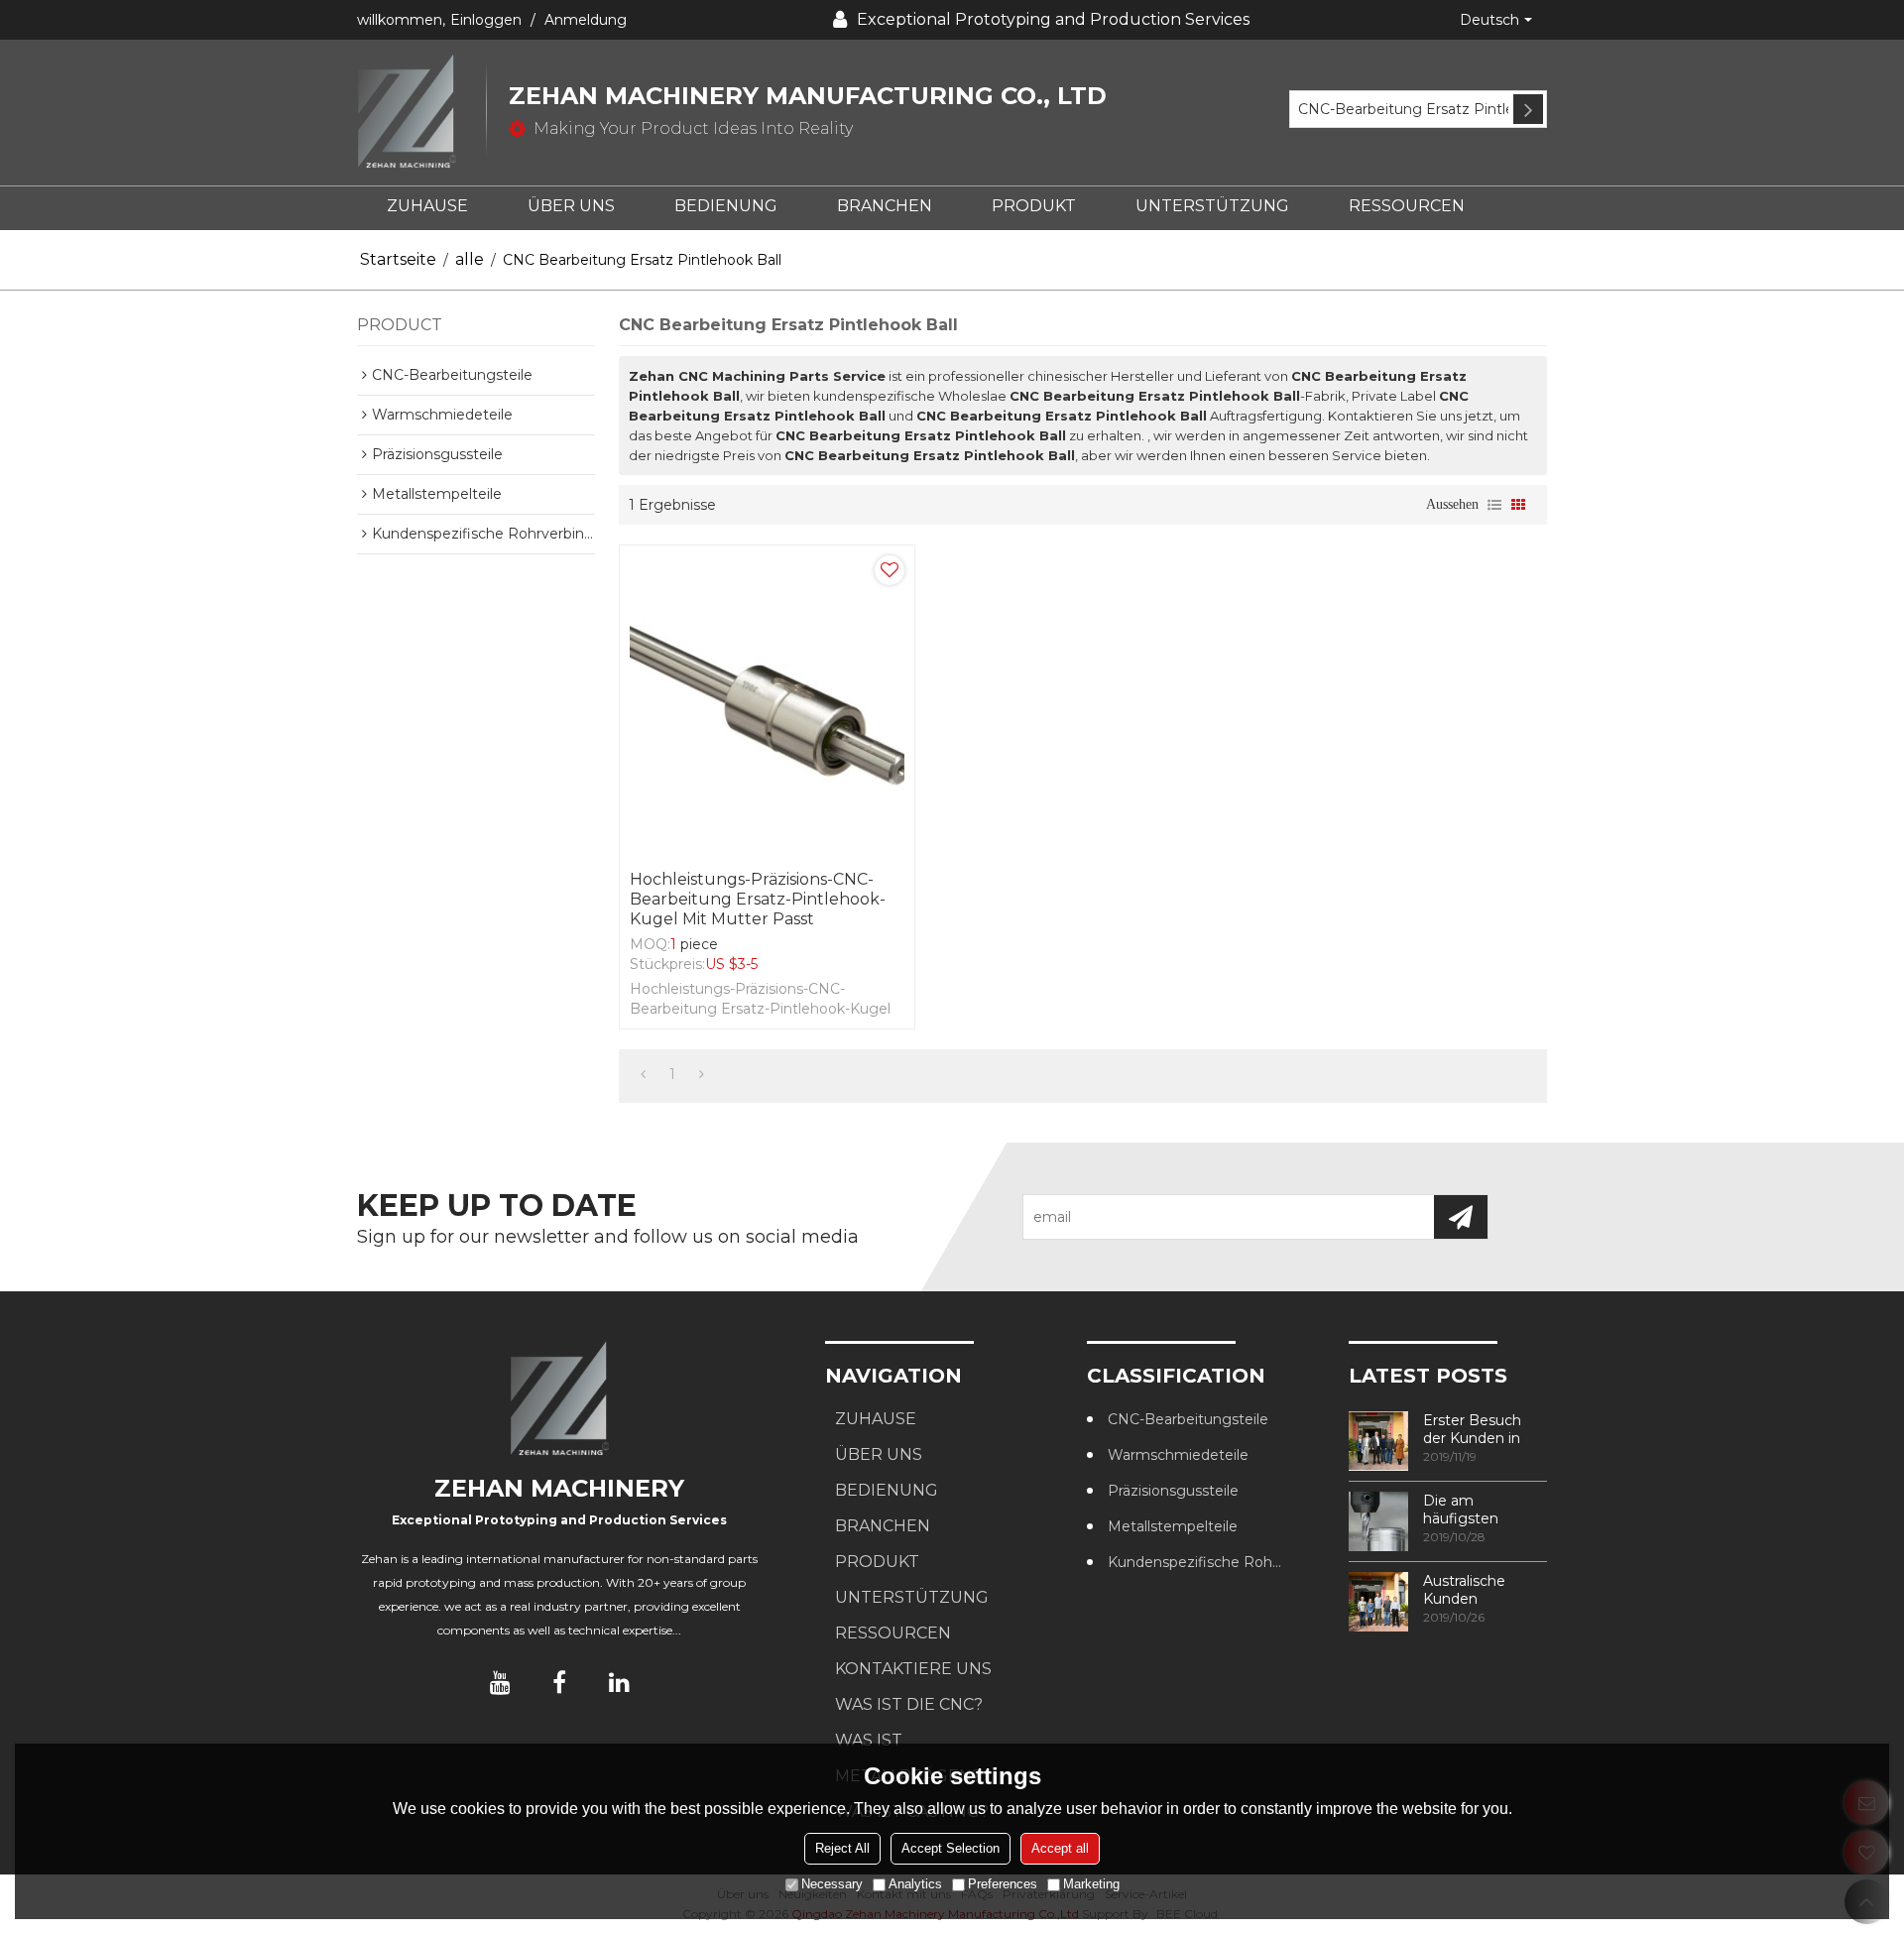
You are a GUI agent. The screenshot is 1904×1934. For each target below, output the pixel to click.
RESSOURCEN (1407, 206)
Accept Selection (951, 1848)
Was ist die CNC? (909, 1704)
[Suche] (1528, 109)
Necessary (832, 1884)
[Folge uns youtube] (500, 1682)
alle (470, 259)
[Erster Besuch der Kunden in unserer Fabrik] (1378, 1441)
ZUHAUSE (427, 206)
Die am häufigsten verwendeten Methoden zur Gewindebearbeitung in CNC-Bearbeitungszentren (1485, 1510)
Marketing (1091, 1884)
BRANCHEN (885, 206)
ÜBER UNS (571, 206)
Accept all (1060, 1848)
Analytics (915, 1884)
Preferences (1003, 1884)
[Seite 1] (643, 1074)
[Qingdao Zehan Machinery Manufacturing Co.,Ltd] (421, 113)
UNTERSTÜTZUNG (1212, 206)
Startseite (398, 259)
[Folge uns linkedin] (619, 1682)
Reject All (842, 1848)
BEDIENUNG (726, 206)
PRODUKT (1034, 206)
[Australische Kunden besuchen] (1378, 1602)
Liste (1494, 505)
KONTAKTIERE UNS (913, 1669)
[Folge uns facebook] (559, 1682)
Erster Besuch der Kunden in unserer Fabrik (1472, 1429)
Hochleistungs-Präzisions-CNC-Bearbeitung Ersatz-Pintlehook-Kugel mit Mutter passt (758, 899)
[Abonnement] (1461, 1217)
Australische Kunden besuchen (1464, 1590)
